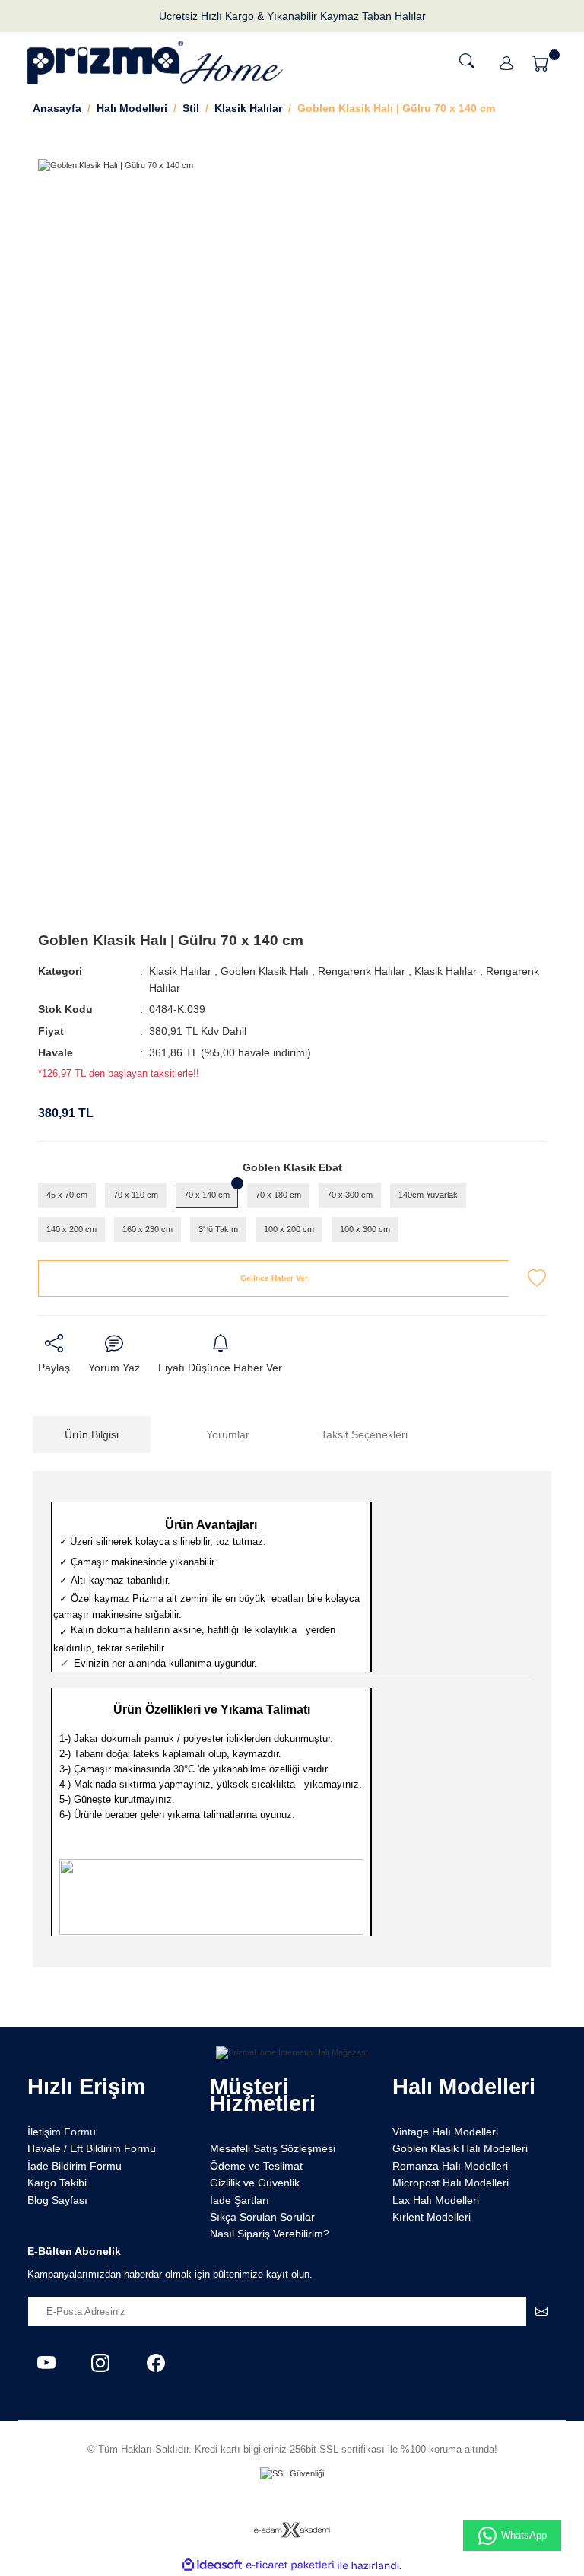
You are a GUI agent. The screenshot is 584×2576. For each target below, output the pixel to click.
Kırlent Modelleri (432, 2217)
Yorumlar (228, 1434)
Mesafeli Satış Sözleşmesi (273, 2148)
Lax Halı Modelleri (436, 2200)
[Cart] (543, 63)
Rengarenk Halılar (362, 971)
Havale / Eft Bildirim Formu (92, 2148)
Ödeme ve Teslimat (256, 2166)
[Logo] (155, 63)
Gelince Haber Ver (274, 1278)
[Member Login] (506, 63)
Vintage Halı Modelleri (445, 2132)
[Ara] (467, 61)
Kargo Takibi (57, 2183)
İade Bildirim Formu (75, 2166)
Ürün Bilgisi (92, 1434)
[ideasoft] (212, 2565)
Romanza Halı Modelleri (450, 2166)
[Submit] (541, 2311)
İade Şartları (240, 2200)
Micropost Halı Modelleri (451, 2183)
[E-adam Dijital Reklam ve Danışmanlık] (292, 2530)
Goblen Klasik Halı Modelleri (460, 2148)
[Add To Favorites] (537, 1278)
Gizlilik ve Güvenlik (255, 2183)
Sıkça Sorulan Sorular (262, 2217)
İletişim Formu (62, 2132)
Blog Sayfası (57, 2200)
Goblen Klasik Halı (265, 971)
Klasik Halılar (180, 971)
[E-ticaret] (290, 2566)
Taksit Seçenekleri (364, 1434)
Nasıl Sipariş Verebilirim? (270, 2234)
